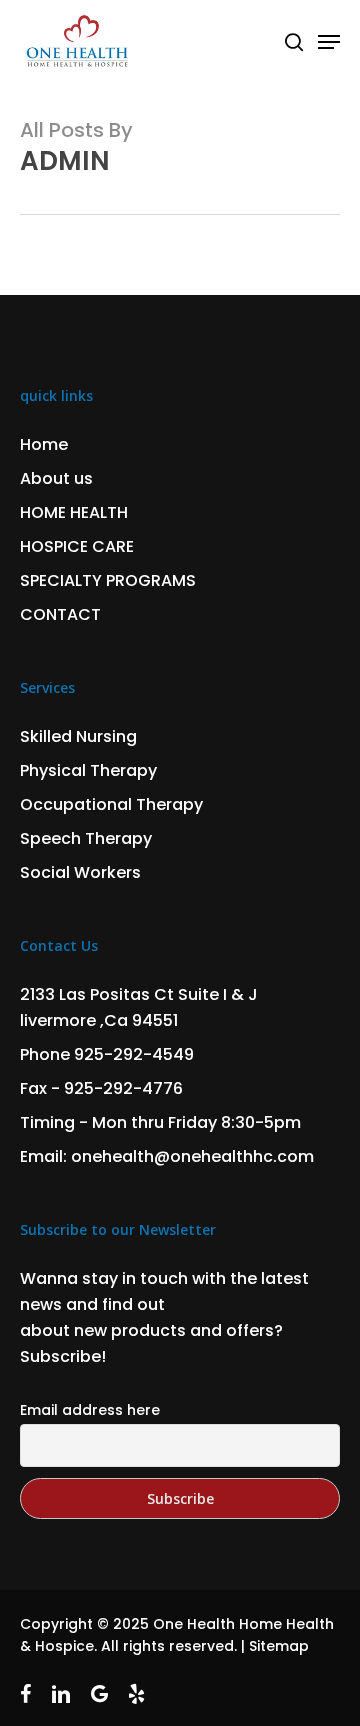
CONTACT (60, 614)
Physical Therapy (88, 770)
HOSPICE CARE (77, 546)
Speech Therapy (86, 838)
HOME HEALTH (74, 512)
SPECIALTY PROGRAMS (108, 580)
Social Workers (80, 872)
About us (56, 478)
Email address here (90, 1410)
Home (44, 444)
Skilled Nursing (78, 736)
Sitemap (279, 1646)
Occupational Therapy (111, 804)
